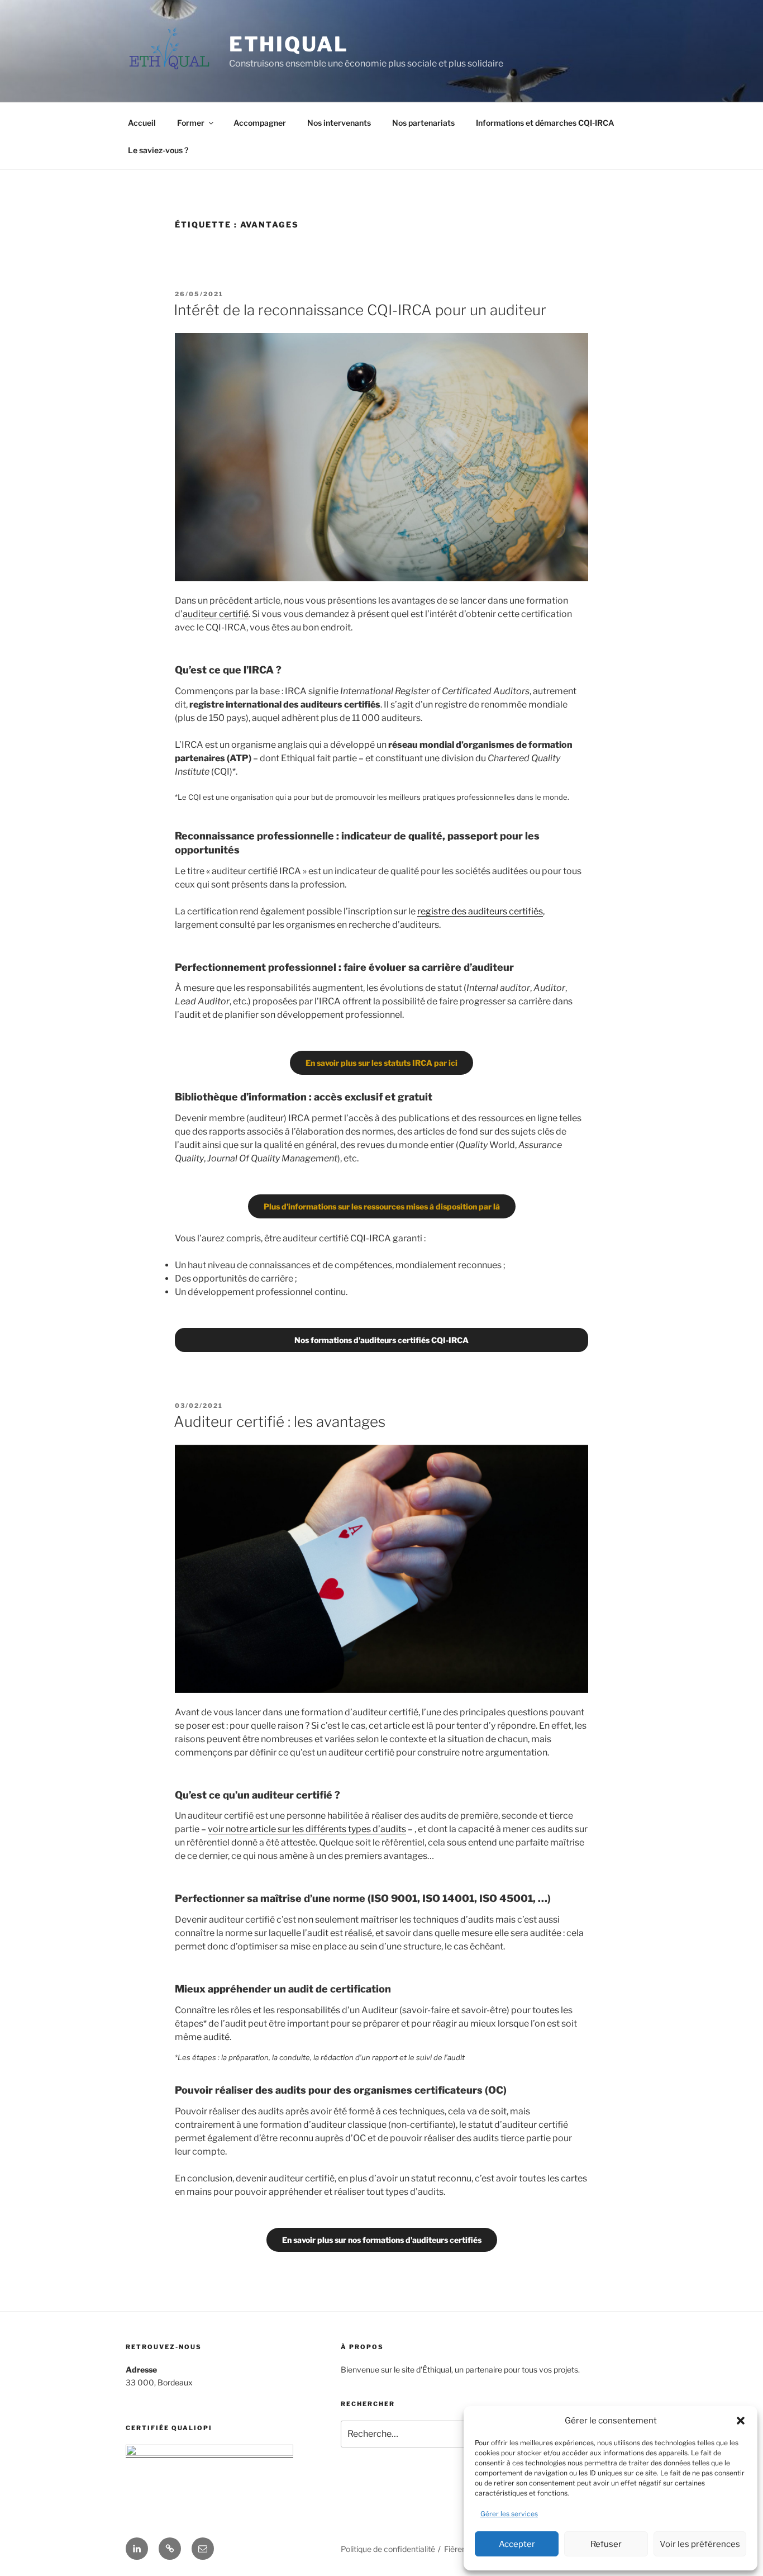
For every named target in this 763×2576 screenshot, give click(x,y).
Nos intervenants (339, 123)
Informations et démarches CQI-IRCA (545, 123)
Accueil (142, 123)
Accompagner (260, 123)
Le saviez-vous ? (158, 150)
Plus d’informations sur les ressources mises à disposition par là (382, 1206)
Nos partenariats (423, 123)
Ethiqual (289, 44)
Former (191, 123)
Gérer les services (509, 2514)
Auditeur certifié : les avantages (280, 1422)
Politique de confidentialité (388, 2549)
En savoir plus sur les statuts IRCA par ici (381, 1063)
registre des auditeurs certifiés (480, 911)
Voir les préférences (700, 2544)
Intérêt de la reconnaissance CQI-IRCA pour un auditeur (360, 310)
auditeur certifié (216, 614)
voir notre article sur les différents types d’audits (307, 1829)
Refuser (606, 2544)
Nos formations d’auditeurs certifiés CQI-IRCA (381, 1340)
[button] (741, 2421)
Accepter (517, 2544)
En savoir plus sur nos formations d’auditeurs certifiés (382, 2240)
